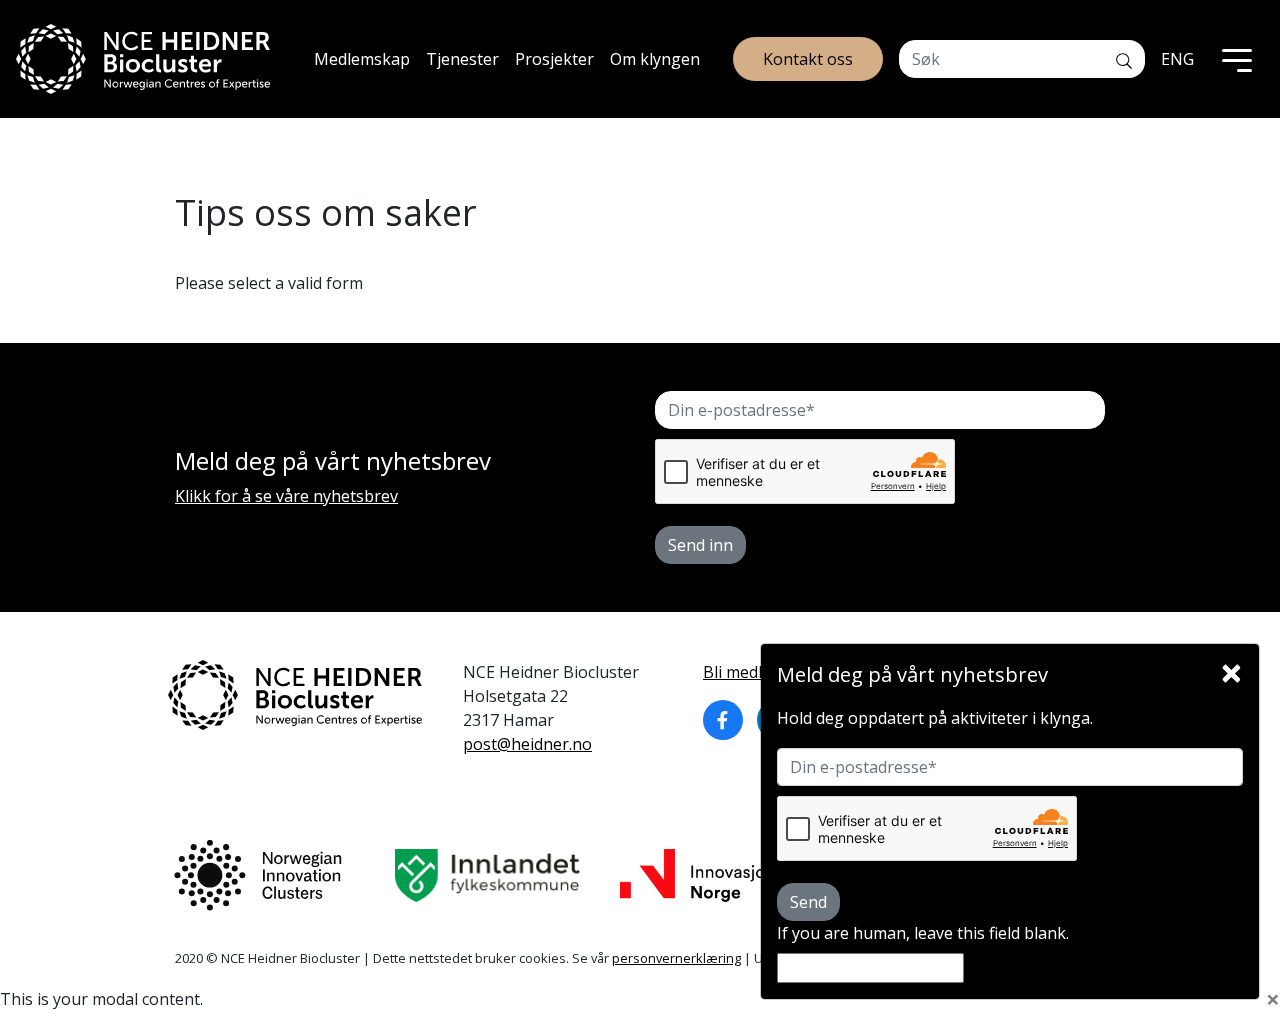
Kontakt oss (808, 59)
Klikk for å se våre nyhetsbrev (286, 496)
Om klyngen (655, 59)
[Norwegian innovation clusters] (258, 875)
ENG (1177, 59)
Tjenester (462, 59)
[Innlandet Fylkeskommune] (487, 875)
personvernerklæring (676, 958)
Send (808, 902)
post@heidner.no (527, 744)
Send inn (700, 545)
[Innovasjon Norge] (697, 875)
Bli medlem (744, 672)
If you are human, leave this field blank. (923, 933)
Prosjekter (554, 59)
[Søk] (1124, 59)
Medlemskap (362, 59)
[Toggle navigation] (1237, 59)
